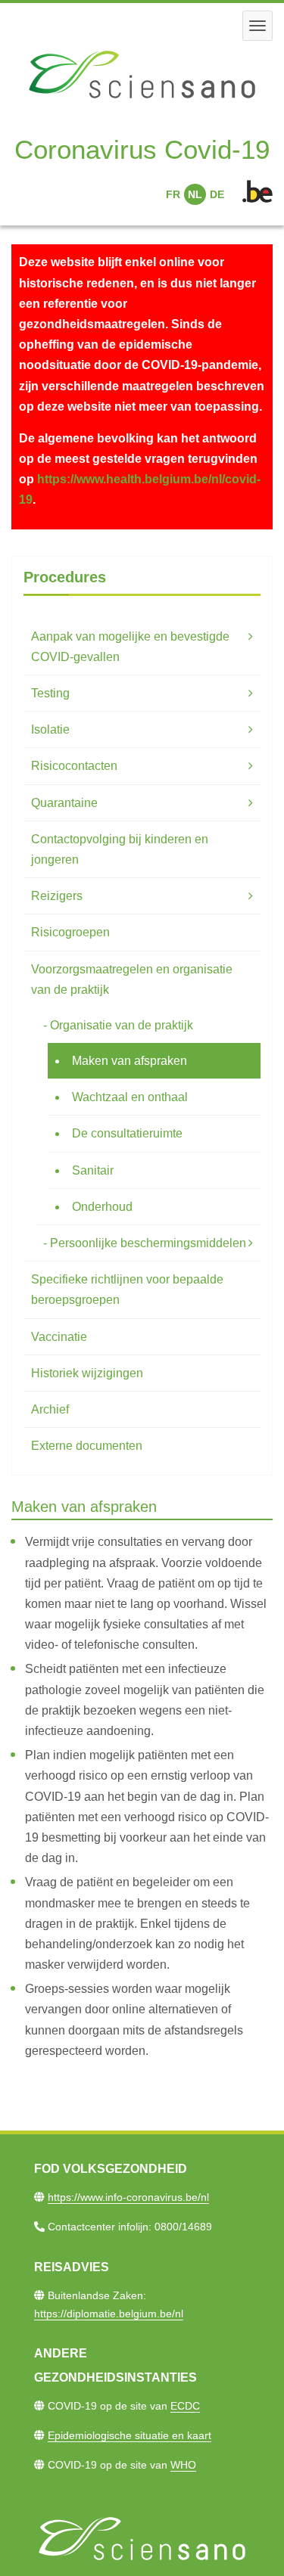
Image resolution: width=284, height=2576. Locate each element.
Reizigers (57, 896)
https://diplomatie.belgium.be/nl (109, 2314)
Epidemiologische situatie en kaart (130, 2435)
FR (173, 194)
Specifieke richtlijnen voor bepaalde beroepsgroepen (127, 1290)
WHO (183, 2465)
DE (217, 194)
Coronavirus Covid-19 (142, 149)
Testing (50, 693)
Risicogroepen (70, 932)
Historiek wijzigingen (87, 1373)
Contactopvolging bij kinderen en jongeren (120, 849)
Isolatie (50, 729)
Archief (50, 1409)
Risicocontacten (74, 766)
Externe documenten (87, 1446)
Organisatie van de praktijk (122, 1025)
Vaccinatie (59, 1337)
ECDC (185, 2406)
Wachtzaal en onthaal (130, 1097)
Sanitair (93, 1170)
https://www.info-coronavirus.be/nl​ (128, 2197)
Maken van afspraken (130, 1061)
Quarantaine (64, 803)
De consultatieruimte (127, 1133)
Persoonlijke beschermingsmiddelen (148, 1243)
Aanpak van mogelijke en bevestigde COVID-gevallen (130, 647)
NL (195, 194)
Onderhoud (102, 1207)
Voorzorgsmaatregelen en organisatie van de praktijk (132, 979)
